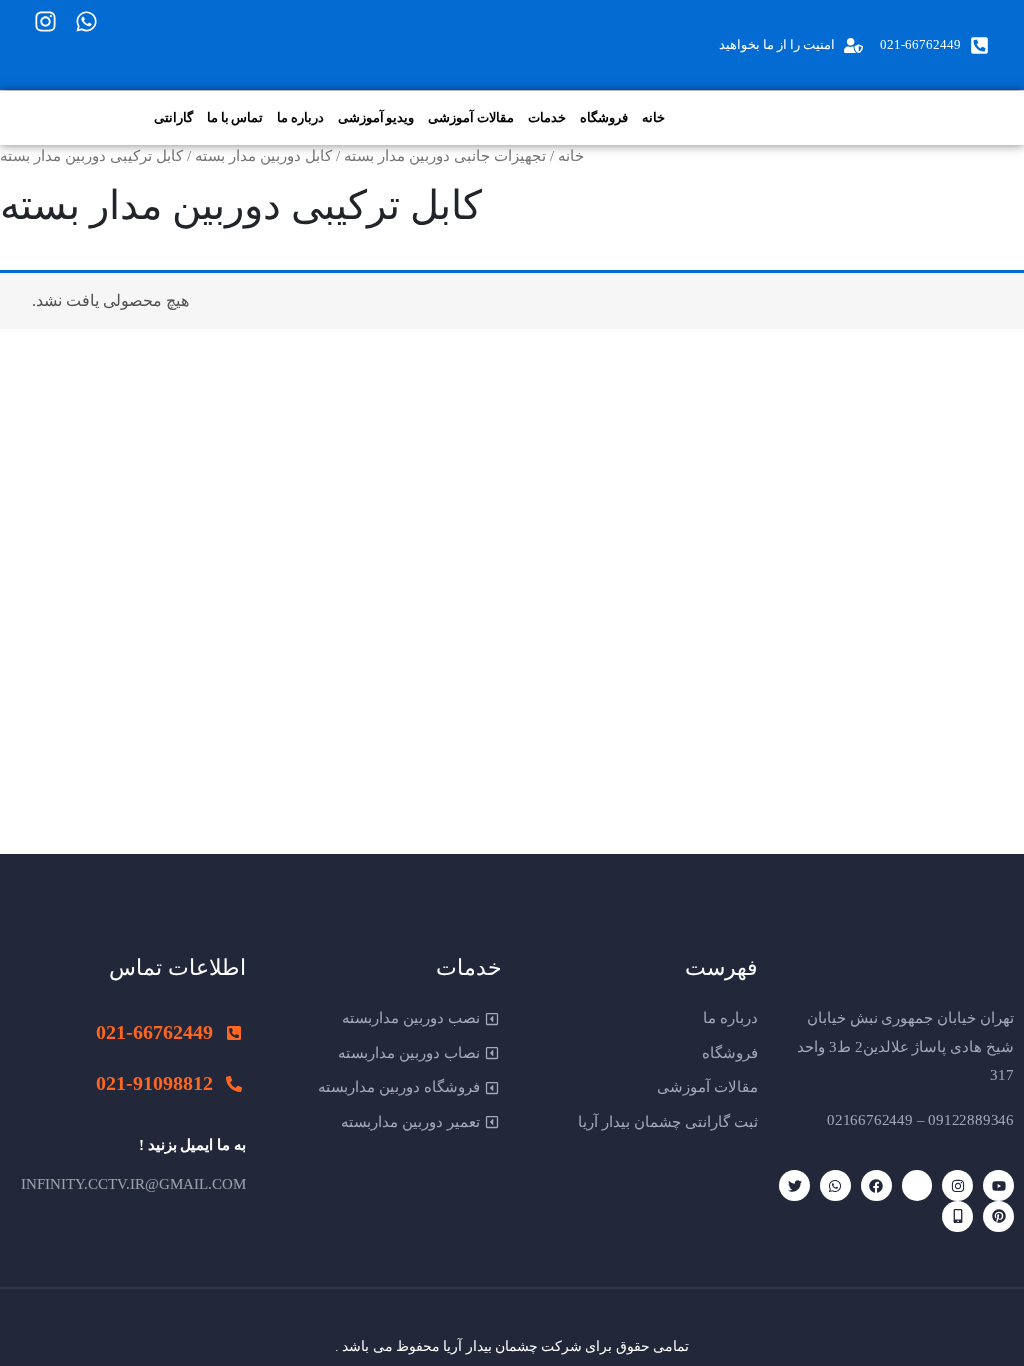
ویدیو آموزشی (376, 117)
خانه (653, 117)
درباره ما (300, 117)
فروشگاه (604, 117)
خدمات (547, 117)
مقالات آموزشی (471, 117)
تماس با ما (235, 117)
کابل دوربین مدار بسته (263, 156)
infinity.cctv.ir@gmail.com (133, 1184)
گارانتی (173, 117)
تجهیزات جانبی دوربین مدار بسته (445, 156)
